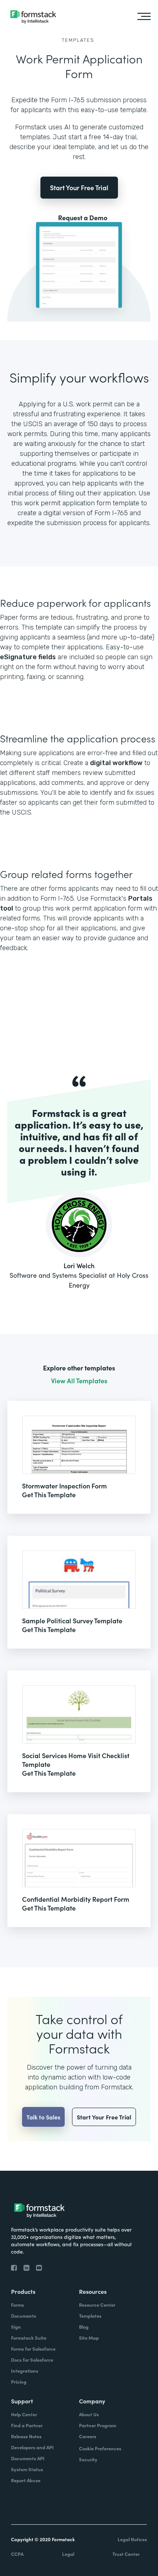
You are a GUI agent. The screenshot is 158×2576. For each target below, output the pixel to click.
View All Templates (79, 1381)
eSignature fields (28, 657)
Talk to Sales (43, 2117)
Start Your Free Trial (79, 187)
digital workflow (116, 763)
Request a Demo (83, 218)
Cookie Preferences (100, 2448)
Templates (78, 40)
